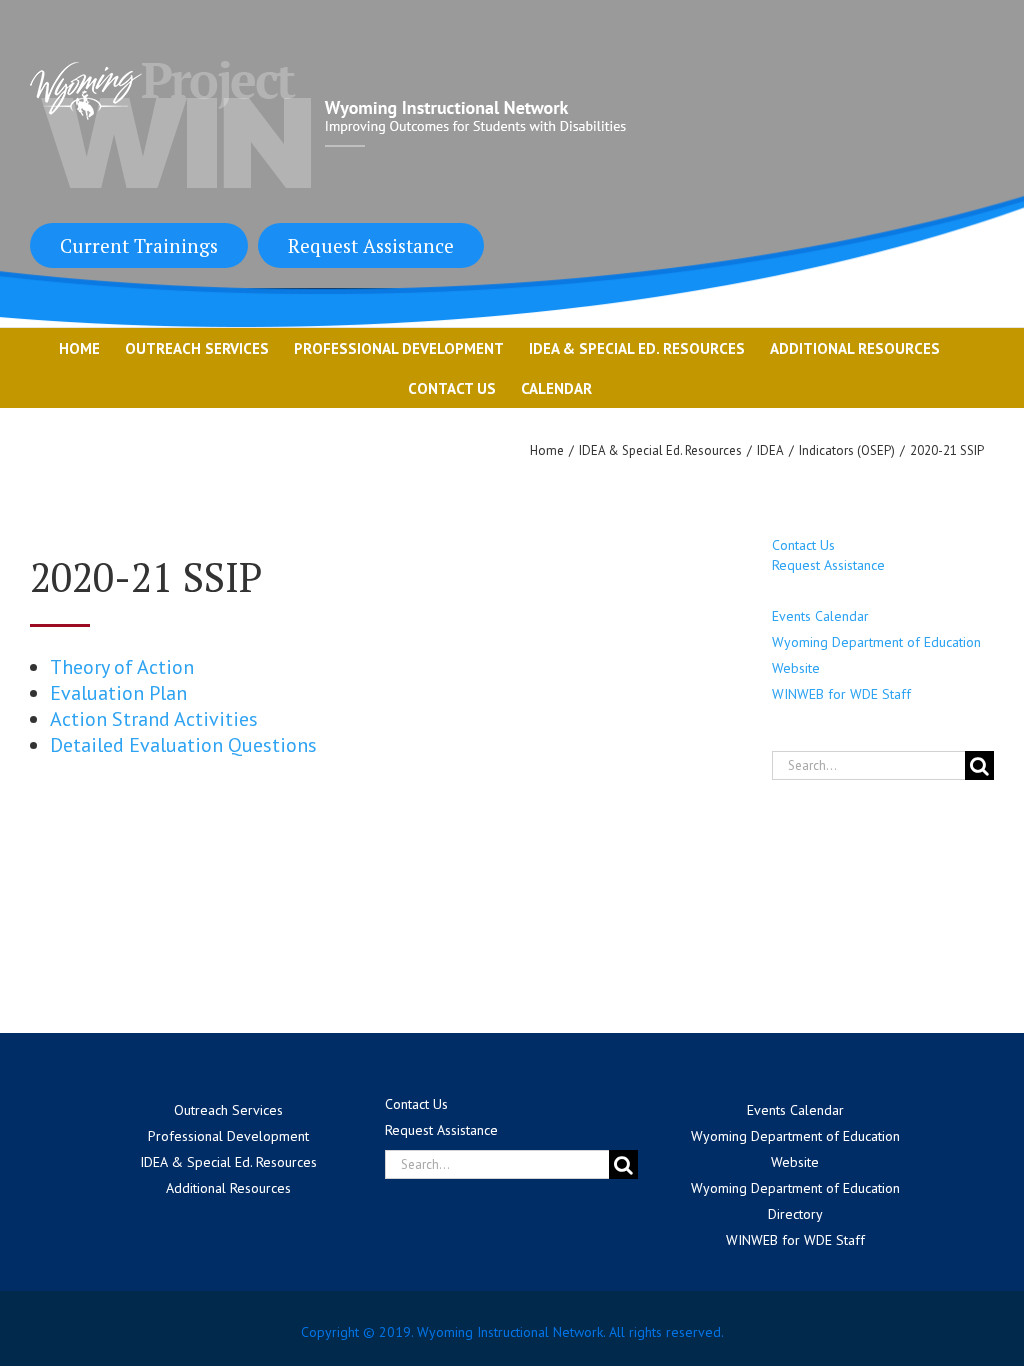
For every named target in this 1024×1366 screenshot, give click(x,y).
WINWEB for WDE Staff (841, 694)
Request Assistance (371, 245)
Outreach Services (228, 1110)
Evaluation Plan (118, 693)
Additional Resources (228, 1188)
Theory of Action (122, 667)
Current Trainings (139, 245)
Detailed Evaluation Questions (183, 745)
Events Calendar (820, 616)
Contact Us (803, 545)
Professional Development (228, 1136)
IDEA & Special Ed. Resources (228, 1162)
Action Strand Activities (154, 719)
